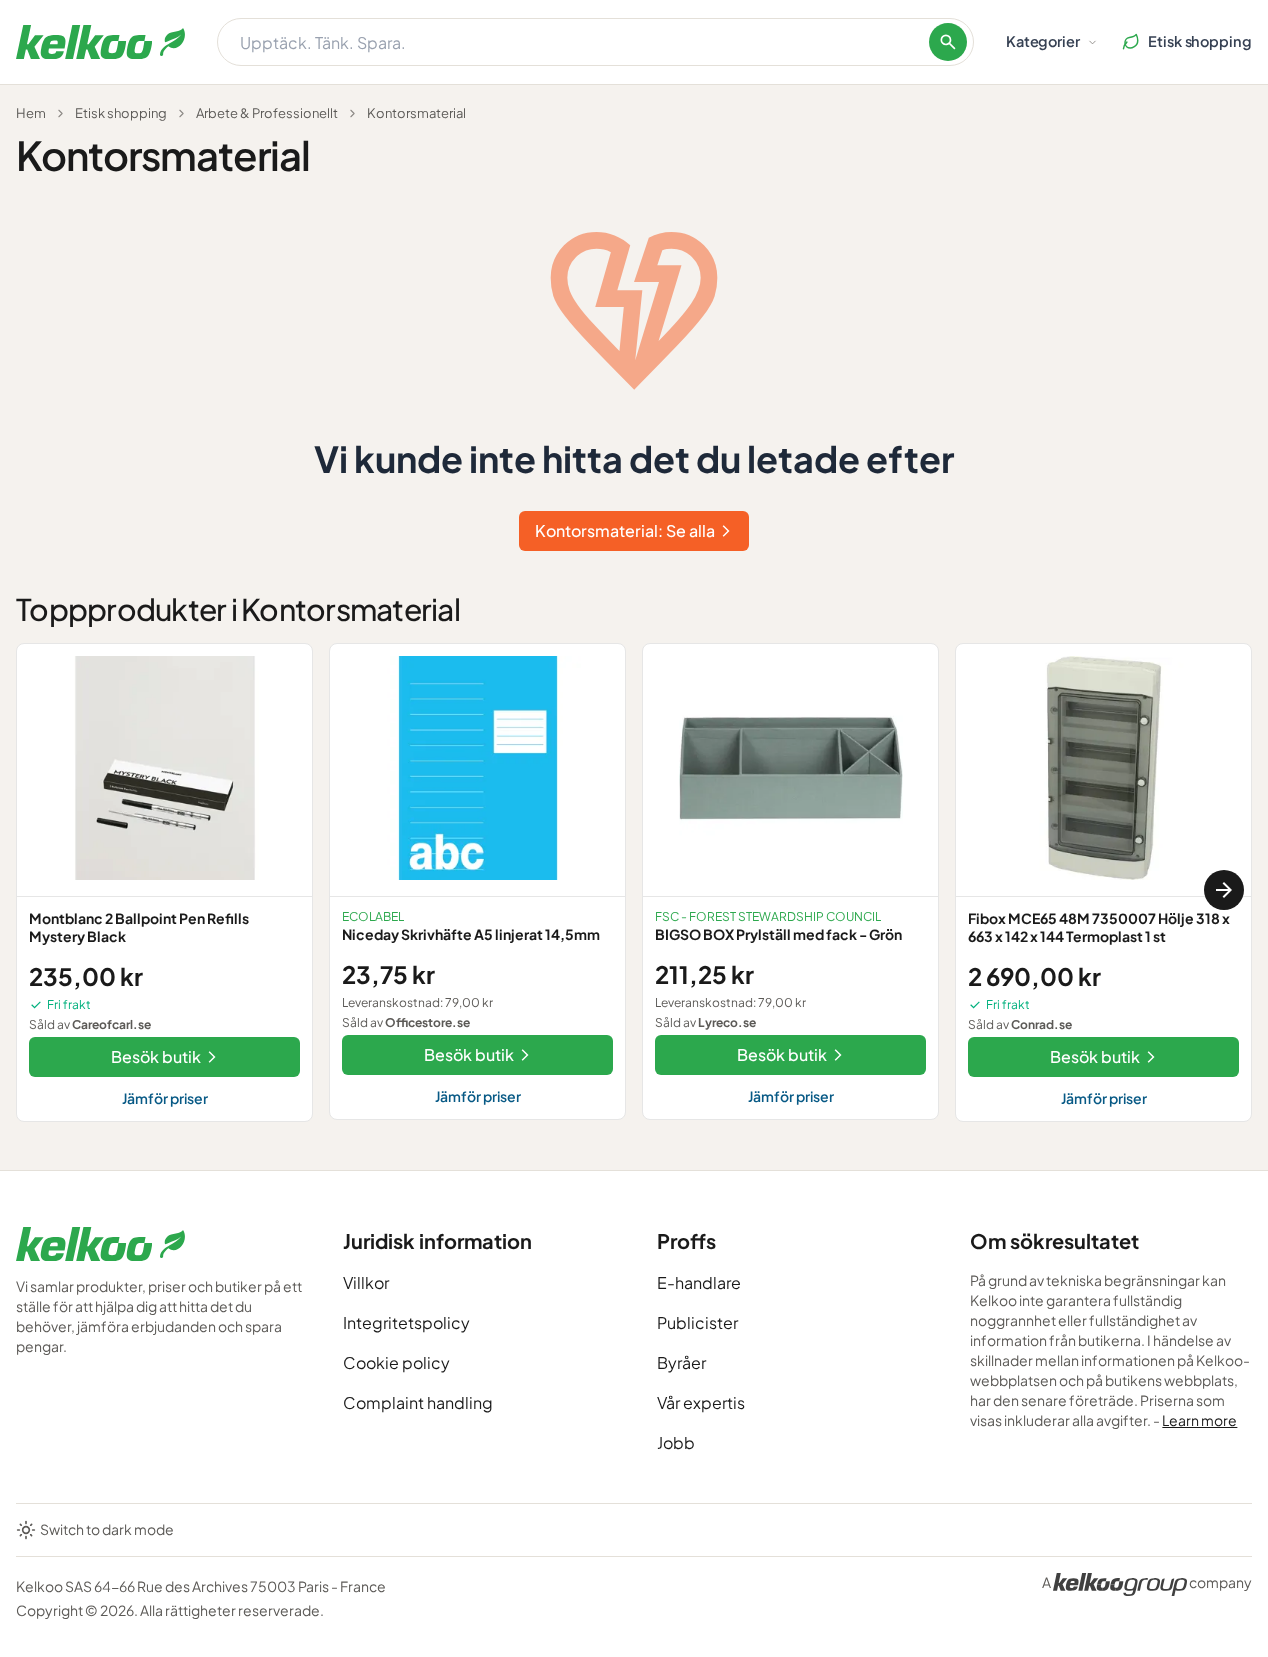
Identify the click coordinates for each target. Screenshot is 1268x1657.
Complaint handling (418, 1402)
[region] (634, 890)
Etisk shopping (121, 113)
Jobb (676, 1442)
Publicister (697, 1322)
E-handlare (699, 1282)
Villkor (366, 1282)
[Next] (1224, 890)
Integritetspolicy (406, 1322)
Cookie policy (396, 1362)
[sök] (948, 42)
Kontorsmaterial (416, 113)
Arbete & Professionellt (267, 113)
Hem (31, 113)
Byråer (681, 1362)
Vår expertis (701, 1402)
